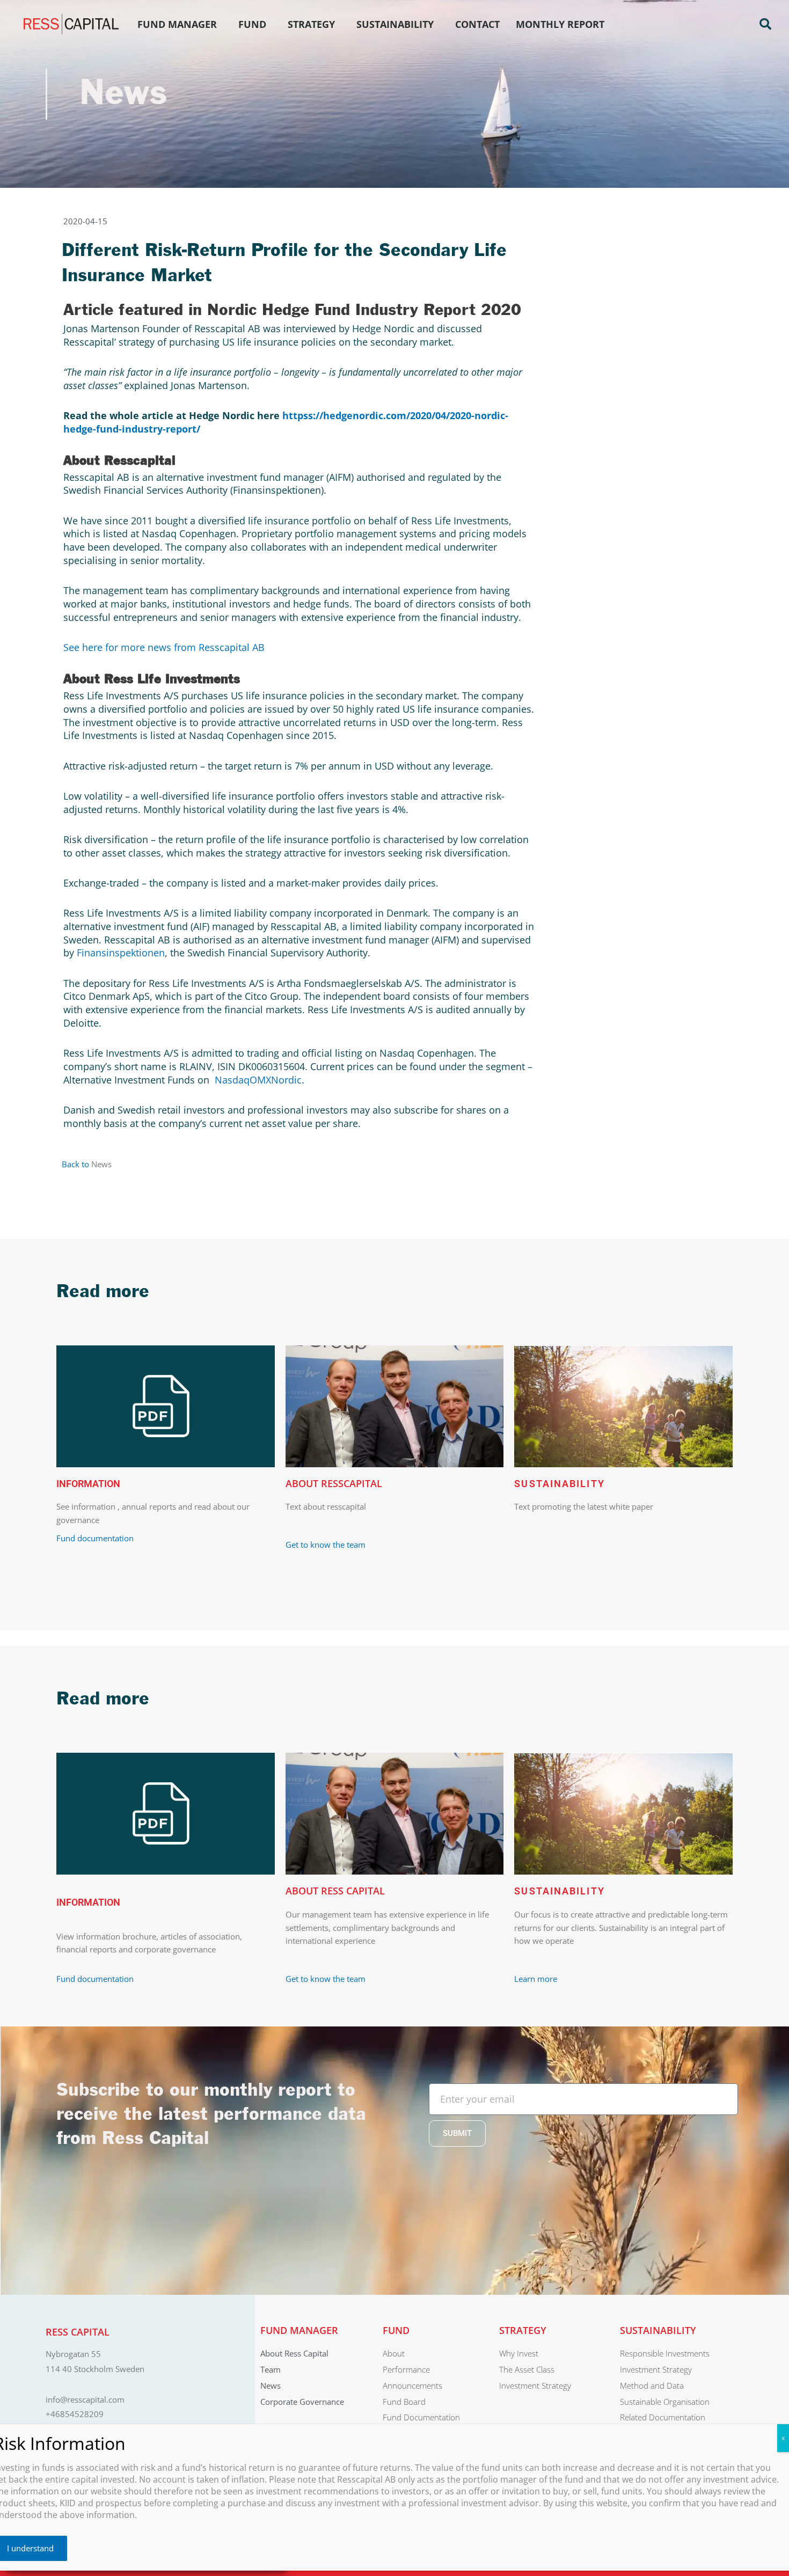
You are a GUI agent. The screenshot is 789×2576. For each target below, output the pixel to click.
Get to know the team (327, 1545)
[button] (765, 24)
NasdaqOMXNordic (258, 1080)
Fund (252, 24)
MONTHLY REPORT (560, 24)
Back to (76, 1164)
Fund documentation (95, 1538)
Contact (477, 24)
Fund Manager (177, 24)
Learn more (536, 1979)
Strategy (311, 24)
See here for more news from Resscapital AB (164, 647)
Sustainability (395, 24)
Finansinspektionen (121, 953)
